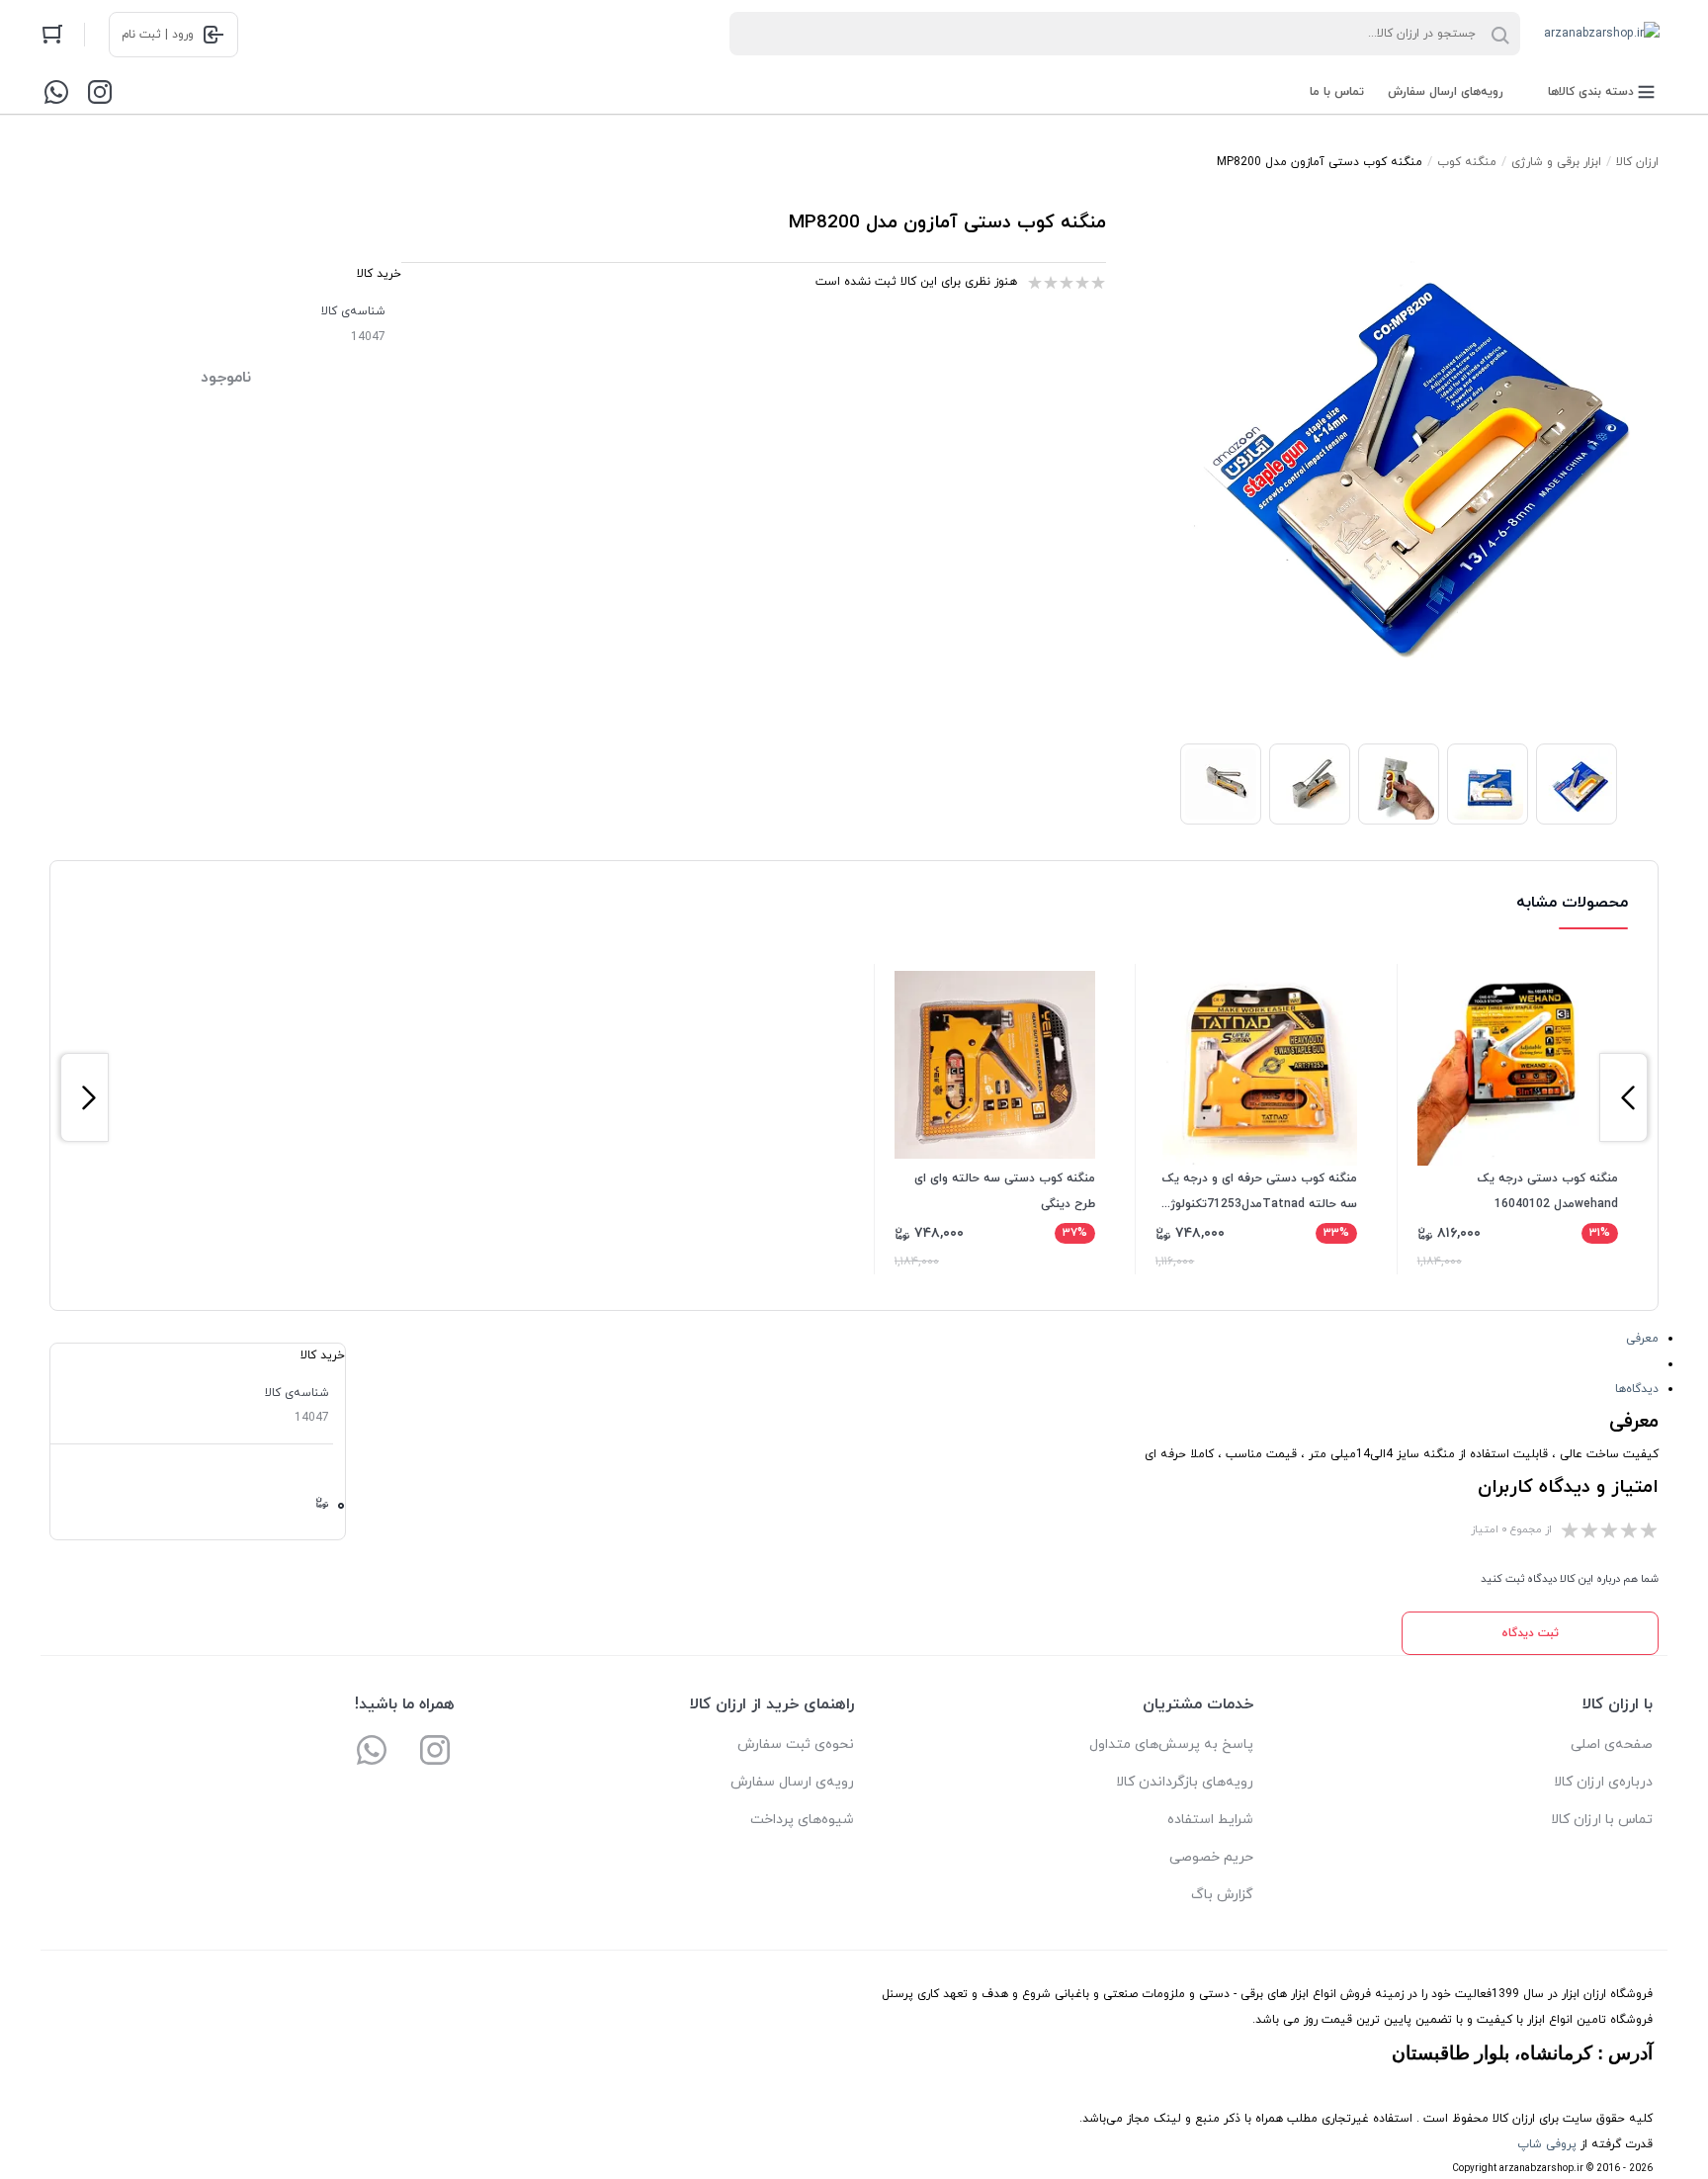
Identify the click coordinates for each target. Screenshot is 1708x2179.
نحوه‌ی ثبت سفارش (796, 1744)
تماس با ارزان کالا (1602, 1820)
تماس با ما (1337, 92)
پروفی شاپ (1547, 2144)
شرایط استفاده (1210, 1820)
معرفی (1642, 1339)
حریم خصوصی (1211, 1857)
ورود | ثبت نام (158, 35)
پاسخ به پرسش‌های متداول (1171, 1744)
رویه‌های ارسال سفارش (1446, 92)
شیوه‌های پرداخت (802, 1820)
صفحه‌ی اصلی (1612, 1744)
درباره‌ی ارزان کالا (1603, 1782)
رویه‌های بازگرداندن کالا (1185, 1782)
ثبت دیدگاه (1530, 1633)
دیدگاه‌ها (1637, 1389)
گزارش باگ (1222, 1895)
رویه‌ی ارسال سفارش (792, 1782)
